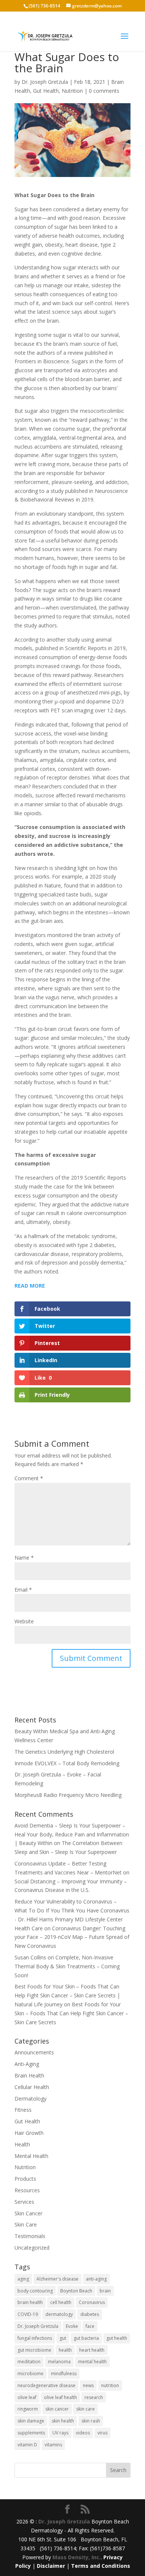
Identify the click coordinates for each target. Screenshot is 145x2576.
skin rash (91, 2421)
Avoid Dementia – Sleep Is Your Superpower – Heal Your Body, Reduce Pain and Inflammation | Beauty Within (72, 1834)
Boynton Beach (76, 2291)
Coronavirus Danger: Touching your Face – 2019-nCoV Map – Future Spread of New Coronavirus (72, 1937)
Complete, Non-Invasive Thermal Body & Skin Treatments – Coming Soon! (67, 1966)
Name (24, 1558)
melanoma (59, 2362)
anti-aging (96, 2279)
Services (24, 2202)
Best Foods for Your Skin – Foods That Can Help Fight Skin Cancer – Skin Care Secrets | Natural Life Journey (67, 1995)
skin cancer (57, 2409)
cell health (61, 2302)
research (94, 2397)
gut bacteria (86, 2338)
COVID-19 (28, 2314)
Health (22, 2144)
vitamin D (27, 2445)
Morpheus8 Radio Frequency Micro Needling (68, 1795)
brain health (30, 2302)
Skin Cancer (28, 2213)
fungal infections (35, 2338)
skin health (63, 2421)
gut (63, 2338)
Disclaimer (51, 2566)
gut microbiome (34, 2350)
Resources (27, 2190)
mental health (92, 2362)
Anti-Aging (27, 2064)
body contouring (35, 2291)
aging (23, 2279)
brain (105, 2291)
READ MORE (30, 1286)
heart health (92, 2350)
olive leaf (27, 2397)
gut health (117, 2338)
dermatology (59, 2314)
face (90, 2326)
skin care (86, 2409)
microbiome (30, 2374)
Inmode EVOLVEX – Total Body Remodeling (67, 1763)
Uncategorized (32, 2248)
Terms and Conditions (101, 2566)
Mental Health (31, 2156)
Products (25, 2179)
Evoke (72, 2326)
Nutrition (72, 91)
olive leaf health (60, 2397)
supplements (31, 2433)
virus (102, 2433)
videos (83, 2433)
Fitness (23, 2110)
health (65, 2350)
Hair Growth (29, 2133)
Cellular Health (32, 2087)
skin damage (31, 2421)
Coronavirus (92, 2302)
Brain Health (29, 2075)
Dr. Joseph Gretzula (45, 82)
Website (24, 1621)
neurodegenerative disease (46, 2385)
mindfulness (64, 2374)
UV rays (60, 2433)
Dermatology (30, 2099)
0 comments (104, 91)
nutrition (110, 2385)
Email (23, 1590)
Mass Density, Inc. (77, 2557)
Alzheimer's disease (57, 2279)
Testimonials (30, 2236)
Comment (29, 1478)
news (88, 2385)
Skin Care (26, 2224)
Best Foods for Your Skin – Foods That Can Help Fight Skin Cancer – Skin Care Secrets (71, 2013)
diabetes (90, 2314)
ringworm (28, 2409)
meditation (29, 2362)
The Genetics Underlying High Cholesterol (64, 1752)
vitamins (53, 2445)
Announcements (34, 2052)
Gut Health (46, 91)
